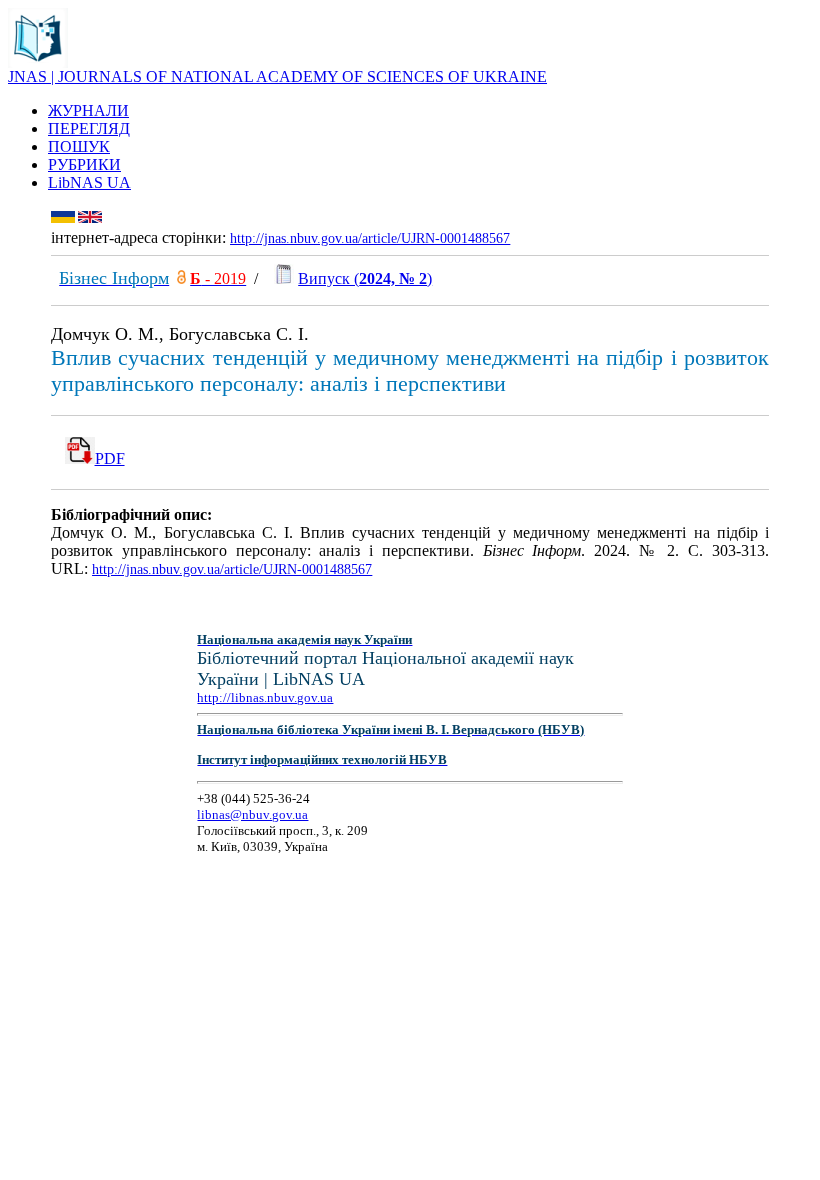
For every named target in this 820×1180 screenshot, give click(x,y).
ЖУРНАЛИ (88, 110)
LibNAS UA (89, 182)
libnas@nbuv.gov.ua (252, 814)
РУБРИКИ (84, 164)
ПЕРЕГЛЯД (89, 128)
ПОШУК (79, 146)
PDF (110, 458)
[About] (38, 62)
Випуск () (365, 278)
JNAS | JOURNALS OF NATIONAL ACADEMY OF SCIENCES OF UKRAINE (277, 76)
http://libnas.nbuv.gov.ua (265, 697)
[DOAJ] (181, 278)
